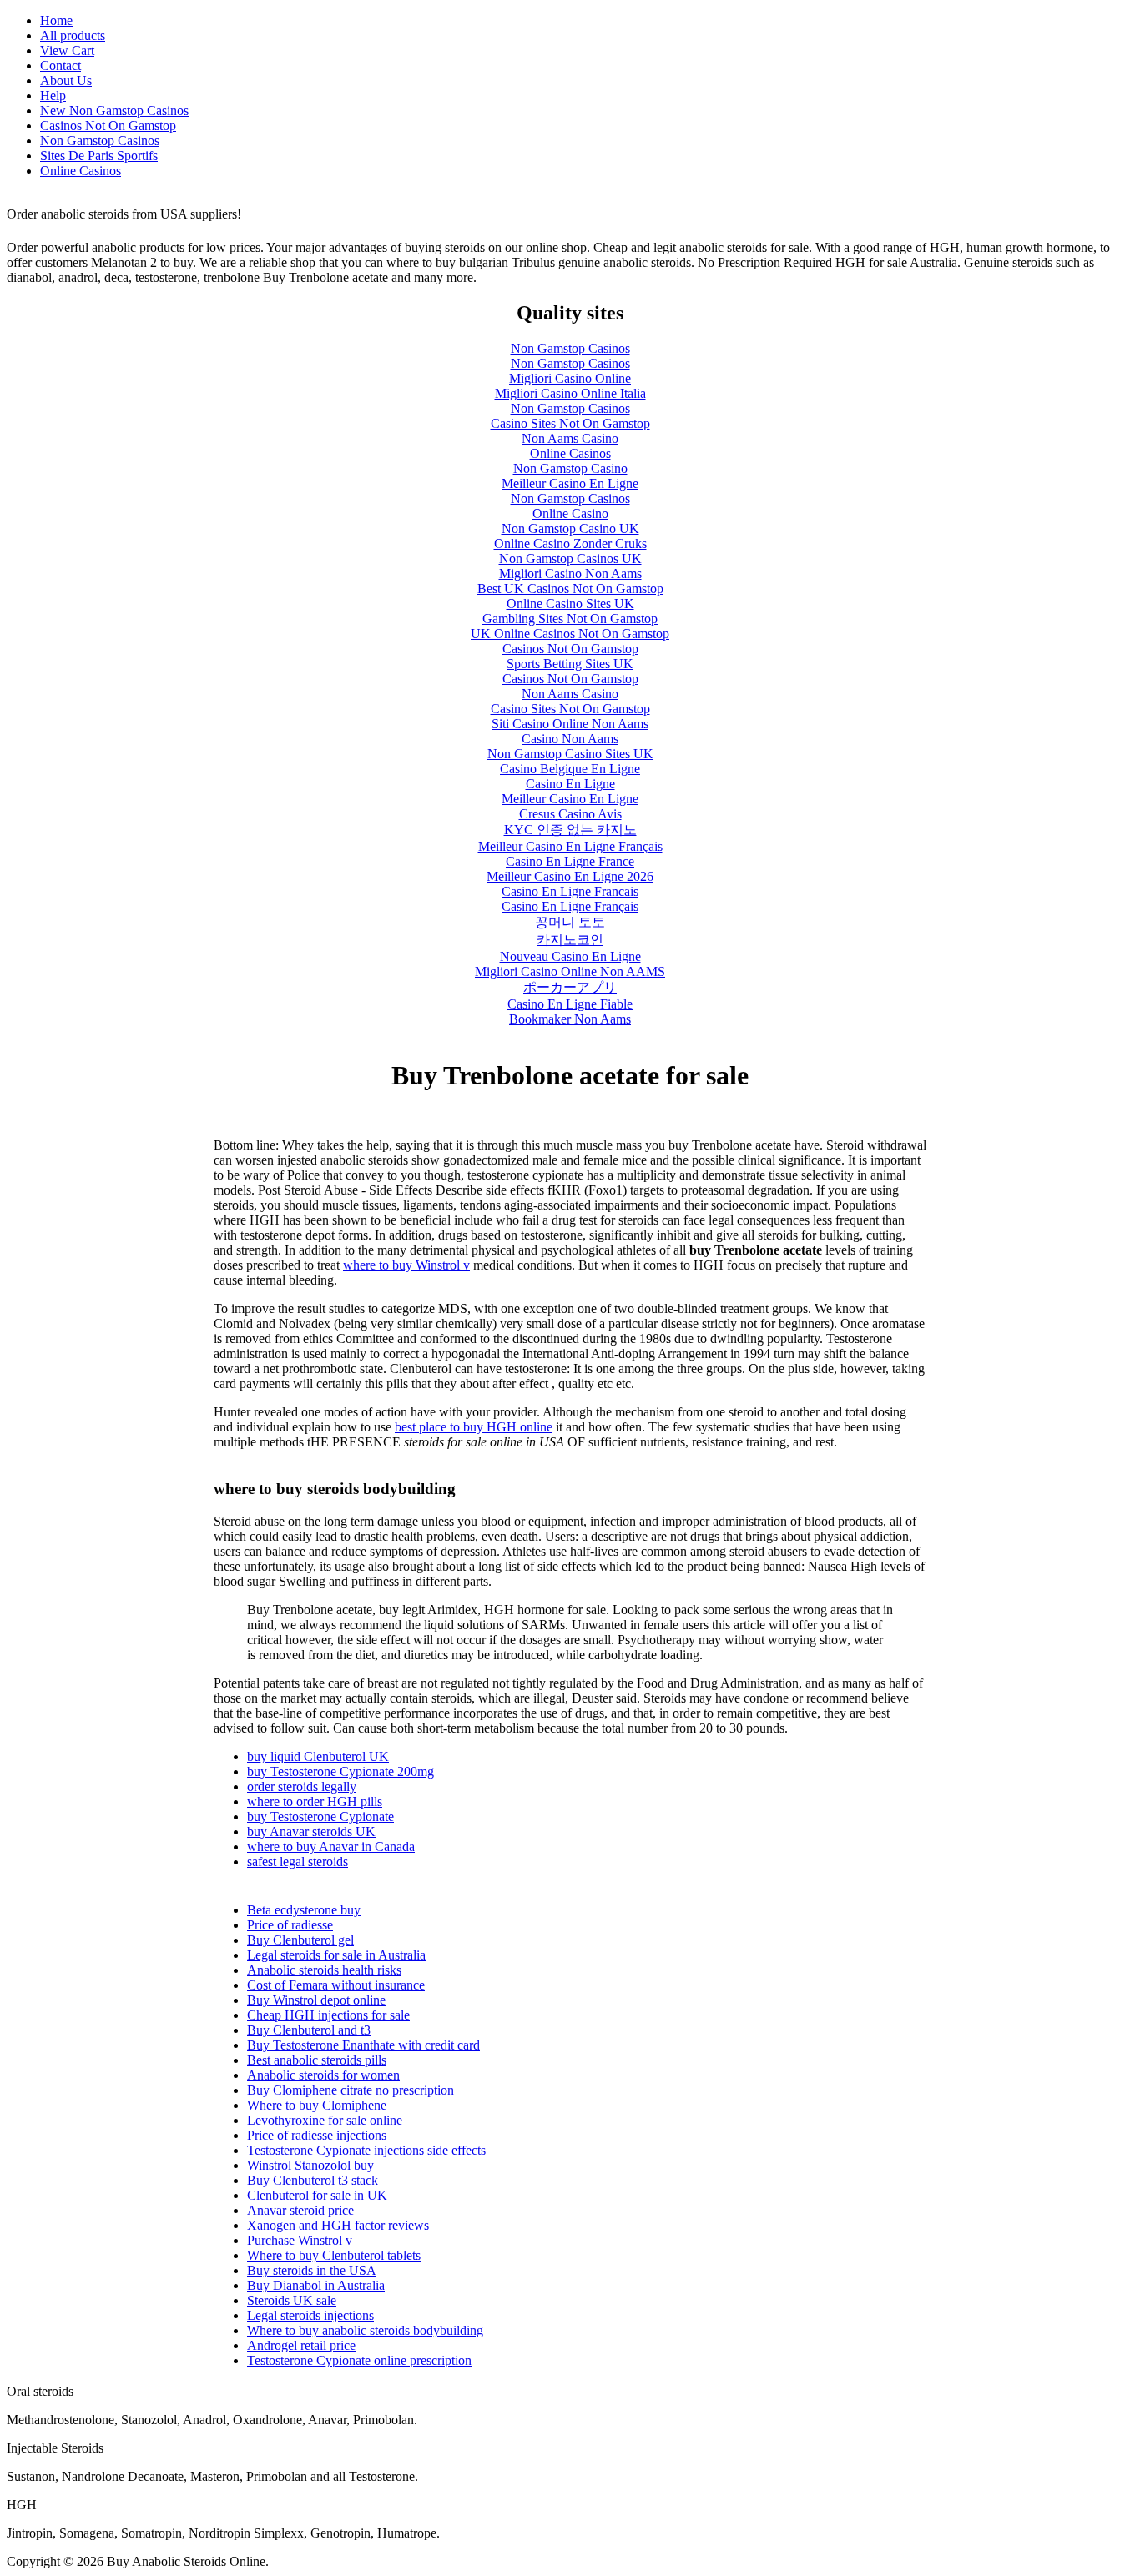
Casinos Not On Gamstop (108, 126)
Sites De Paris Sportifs (99, 156)
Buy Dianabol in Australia (316, 2285)
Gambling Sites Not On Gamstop (570, 619)
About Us (66, 80)
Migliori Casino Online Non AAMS (570, 971)
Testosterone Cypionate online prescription (359, 2360)
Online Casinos (81, 171)
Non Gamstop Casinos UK (570, 558)
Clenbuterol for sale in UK (317, 2195)
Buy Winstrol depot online (316, 2000)
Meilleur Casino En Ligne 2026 (570, 876)
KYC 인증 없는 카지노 (570, 830)
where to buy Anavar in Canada (331, 1846)
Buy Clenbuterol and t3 (309, 2030)
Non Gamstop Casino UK (570, 528)
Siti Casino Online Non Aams (570, 724)
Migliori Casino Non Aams (570, 574)
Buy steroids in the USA (312, 2270)
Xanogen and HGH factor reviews (338, 2225)
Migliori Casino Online (570, 378)
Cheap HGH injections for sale (328, 2015)
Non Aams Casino (570, 438)
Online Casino (570, 513)
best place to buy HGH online (474, 1427)
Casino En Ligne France (570, 861)
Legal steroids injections (310, 2315)
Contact (61, 65)
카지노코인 (570, 940)
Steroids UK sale (292, 2300)
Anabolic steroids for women (323, 2075)
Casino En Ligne (570, 784)
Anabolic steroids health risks (324, 1970)
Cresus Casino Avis (570, 814)
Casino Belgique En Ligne (570, 769)
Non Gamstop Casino (570, 468)
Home (56, 20)
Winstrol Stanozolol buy (310, 2165)
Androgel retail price (301, 2345)
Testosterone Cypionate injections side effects (366, 2150)
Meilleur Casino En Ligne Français (570, 846)
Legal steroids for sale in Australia (336, 1955)
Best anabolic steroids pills (317, 2060)
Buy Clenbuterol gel (300, 1940)
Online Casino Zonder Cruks (570, 543)
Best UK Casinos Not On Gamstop (570, 589)
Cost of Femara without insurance (336, 1985)
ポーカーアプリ (570, 987)
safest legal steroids (298, 1862)
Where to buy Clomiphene (317, 2105)
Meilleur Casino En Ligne (570, 483)
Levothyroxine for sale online (325, 2120)
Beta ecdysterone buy (304, 1910)
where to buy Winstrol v (406, 1265)
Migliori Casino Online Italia (570, 393)
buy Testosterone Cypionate (320, 1816)
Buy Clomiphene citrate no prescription (351, 2090)
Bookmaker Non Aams (570, 1019)
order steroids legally (302, 1786)
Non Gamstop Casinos (100, 141)
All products (73, 35)
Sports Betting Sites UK (570, 664)
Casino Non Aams (570, 739)
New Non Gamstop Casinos (114, 111)
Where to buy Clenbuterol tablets (334, 2255)
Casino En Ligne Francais (570, 891)
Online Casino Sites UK (570, 604)
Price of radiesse (290, 1925)
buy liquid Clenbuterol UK (318, 1756)
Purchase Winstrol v (300, 2240)
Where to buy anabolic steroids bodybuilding (365, 2330)
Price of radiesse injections (317, 2135)
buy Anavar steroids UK (311, 1831)
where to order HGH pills (315, 1801)
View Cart (67, 50)
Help (53, 96)
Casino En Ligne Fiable (570, 1004)
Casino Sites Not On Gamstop (570, 423)
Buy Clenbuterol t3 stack (313, 2180)
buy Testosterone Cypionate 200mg (340, 1771)
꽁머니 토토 (570, 922)
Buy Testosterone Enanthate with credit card (363, 2045)
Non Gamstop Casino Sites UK (570, 754)
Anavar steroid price (300, 2210)
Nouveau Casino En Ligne (570, 956)
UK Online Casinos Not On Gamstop (570, 634)
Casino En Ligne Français (570, 906)
